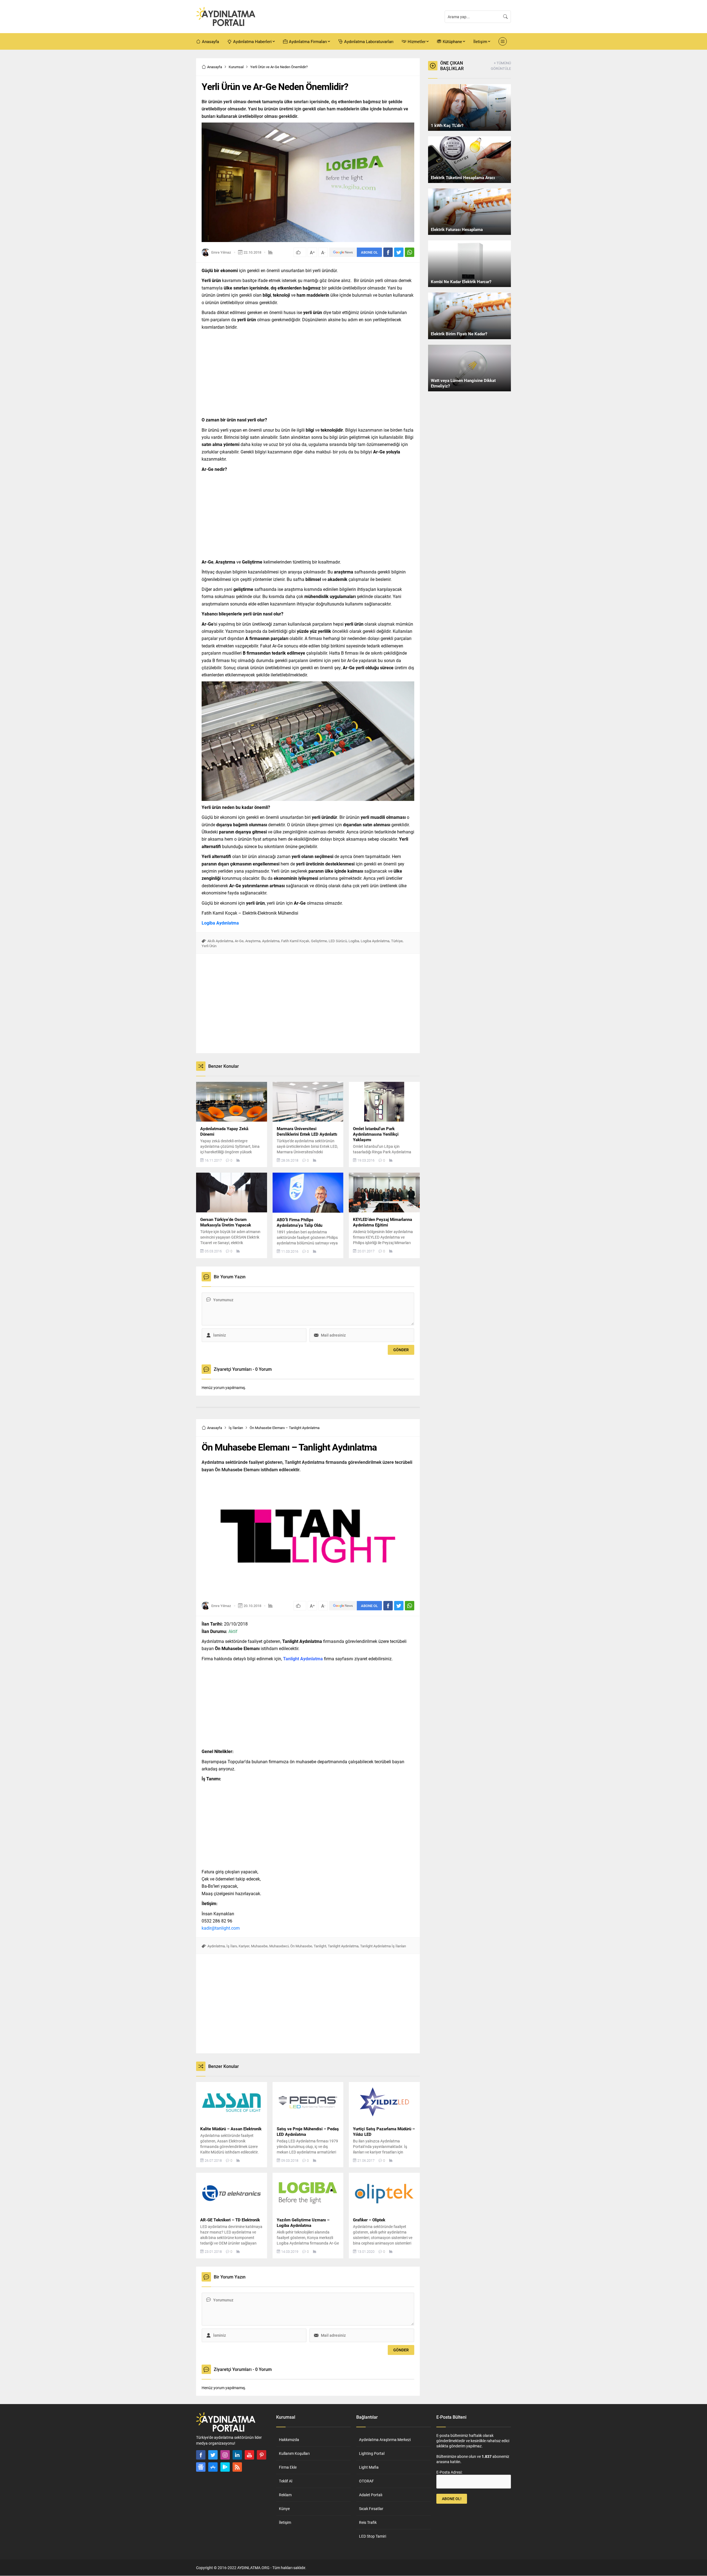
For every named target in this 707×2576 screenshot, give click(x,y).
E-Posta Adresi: (449, 2472)
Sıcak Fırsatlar (371, 2509)
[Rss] (237, 2467)
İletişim (285, 2522)
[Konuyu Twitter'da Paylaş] (399, 252)
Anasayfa (215, 67)
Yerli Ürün (209, 946)
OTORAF (366, 2481)
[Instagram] (225, 2455)
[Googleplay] (225, 2467)
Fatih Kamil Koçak (295, 941)
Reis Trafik (368, 2522)
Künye (284, 2509)
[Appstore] (213, 2467)
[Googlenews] (201, 2467)
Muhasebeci (279, 1946)
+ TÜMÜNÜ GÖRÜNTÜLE (501, 66)
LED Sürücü (338, 941)
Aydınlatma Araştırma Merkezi (385, 2440)
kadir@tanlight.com (221, 1928)
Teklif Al (286, 2481)
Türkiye (397, 941)
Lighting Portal (372, 2453)
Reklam (285, 2495)
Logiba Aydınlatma (220, 923)
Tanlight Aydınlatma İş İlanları (383, 1946)
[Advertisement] (177, 141)
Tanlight (320, 1946)
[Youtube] (249, 2455)
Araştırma (253, 941)
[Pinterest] (262, 2455)
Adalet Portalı (371, 2495)
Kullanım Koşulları (294, 2453)
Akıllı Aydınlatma (220, 941)
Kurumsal (236, 67)
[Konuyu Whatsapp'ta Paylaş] (410, 252)
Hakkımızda (289, 2440)
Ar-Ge (239, 941)
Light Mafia (369, 2467)
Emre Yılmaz (221, 252)
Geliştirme (319, 941)
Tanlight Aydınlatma (343, 1946)
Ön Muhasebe (301, 1946)
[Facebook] (201, 2455)
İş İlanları (236, 1428)
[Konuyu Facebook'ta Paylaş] (388, 252)
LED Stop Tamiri (373, 2536)
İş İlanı (232, 1946)
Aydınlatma (271, 941)
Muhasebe (259, 1946)
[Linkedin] (237, 2455)
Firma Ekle (288, 2467)
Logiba (354, 941)
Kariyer (244, 1946)
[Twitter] (213, 2455)
